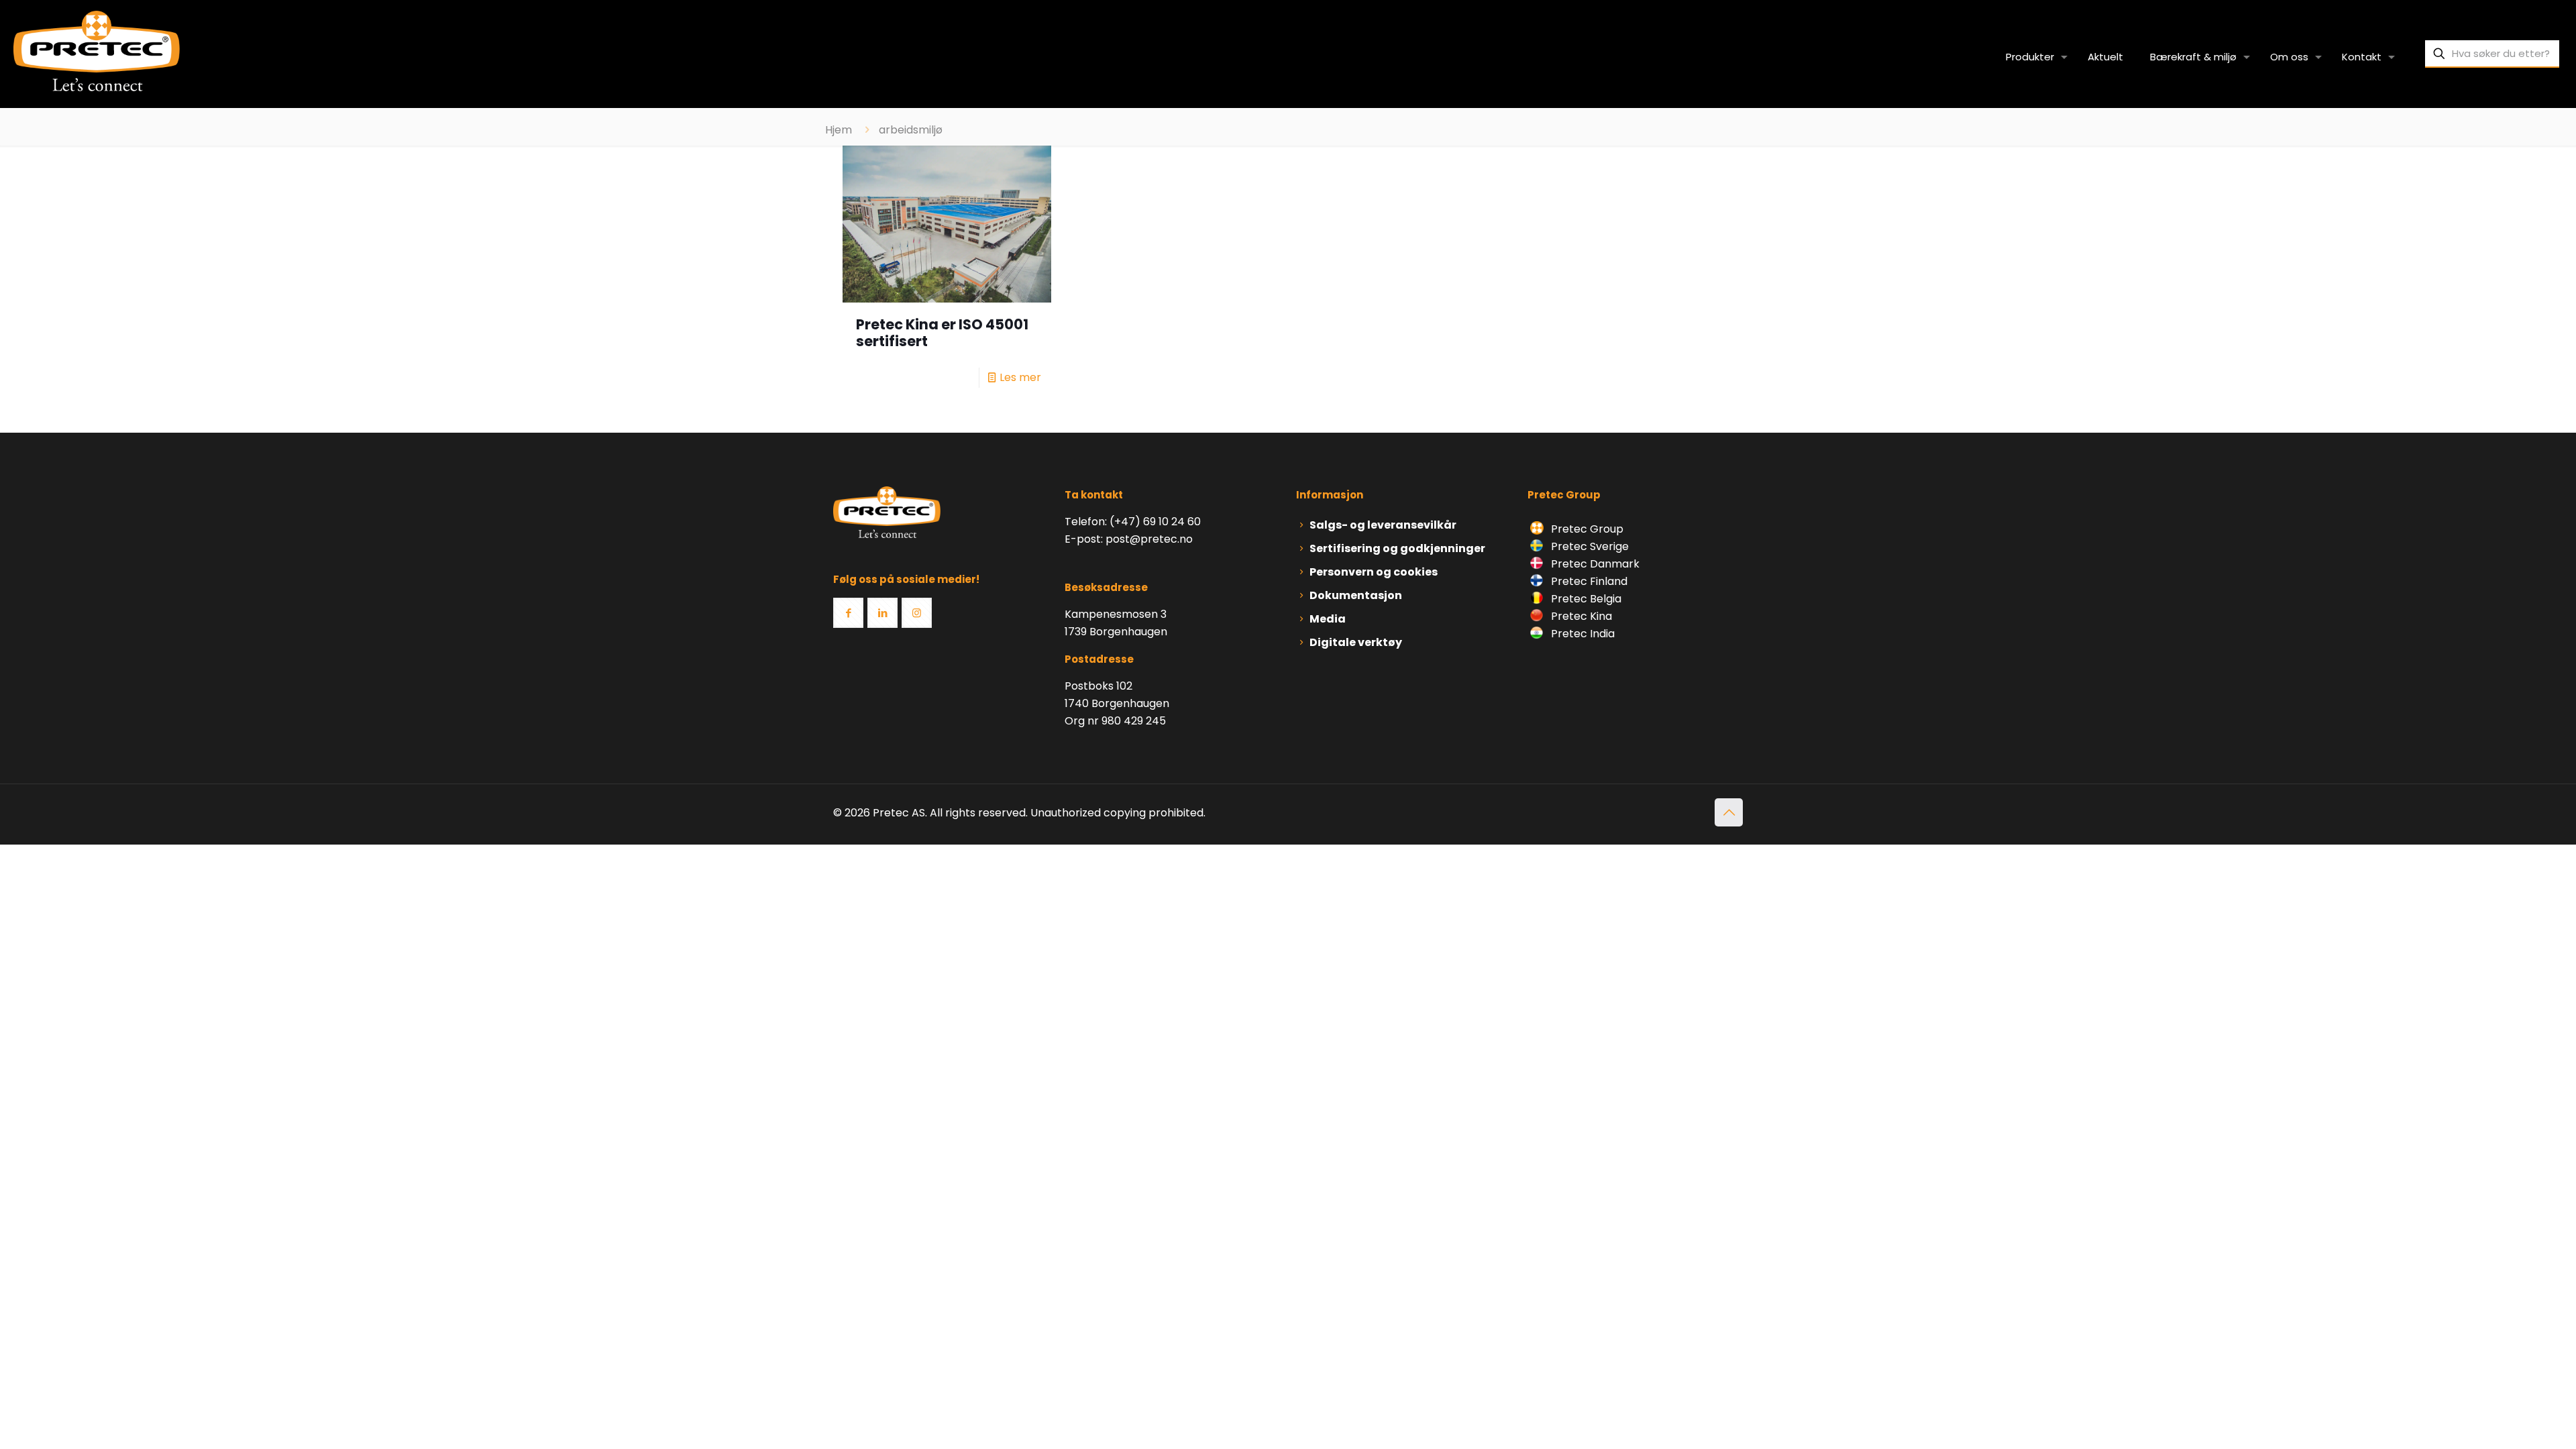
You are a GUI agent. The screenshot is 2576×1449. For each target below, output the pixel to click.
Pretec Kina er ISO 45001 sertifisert (942, 333)
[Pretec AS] (97, 50)
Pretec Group (1586, 529)
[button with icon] (848, 613)
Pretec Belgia (1585, 599)
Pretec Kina (1580, 616)
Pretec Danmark (1594, 564)
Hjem (839, 130)
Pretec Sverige (1590, 546)
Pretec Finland (1588, 581)
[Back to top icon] (1729, 812)
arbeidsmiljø (911, 130)
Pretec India (1581, 634)
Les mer (1020, 377)
